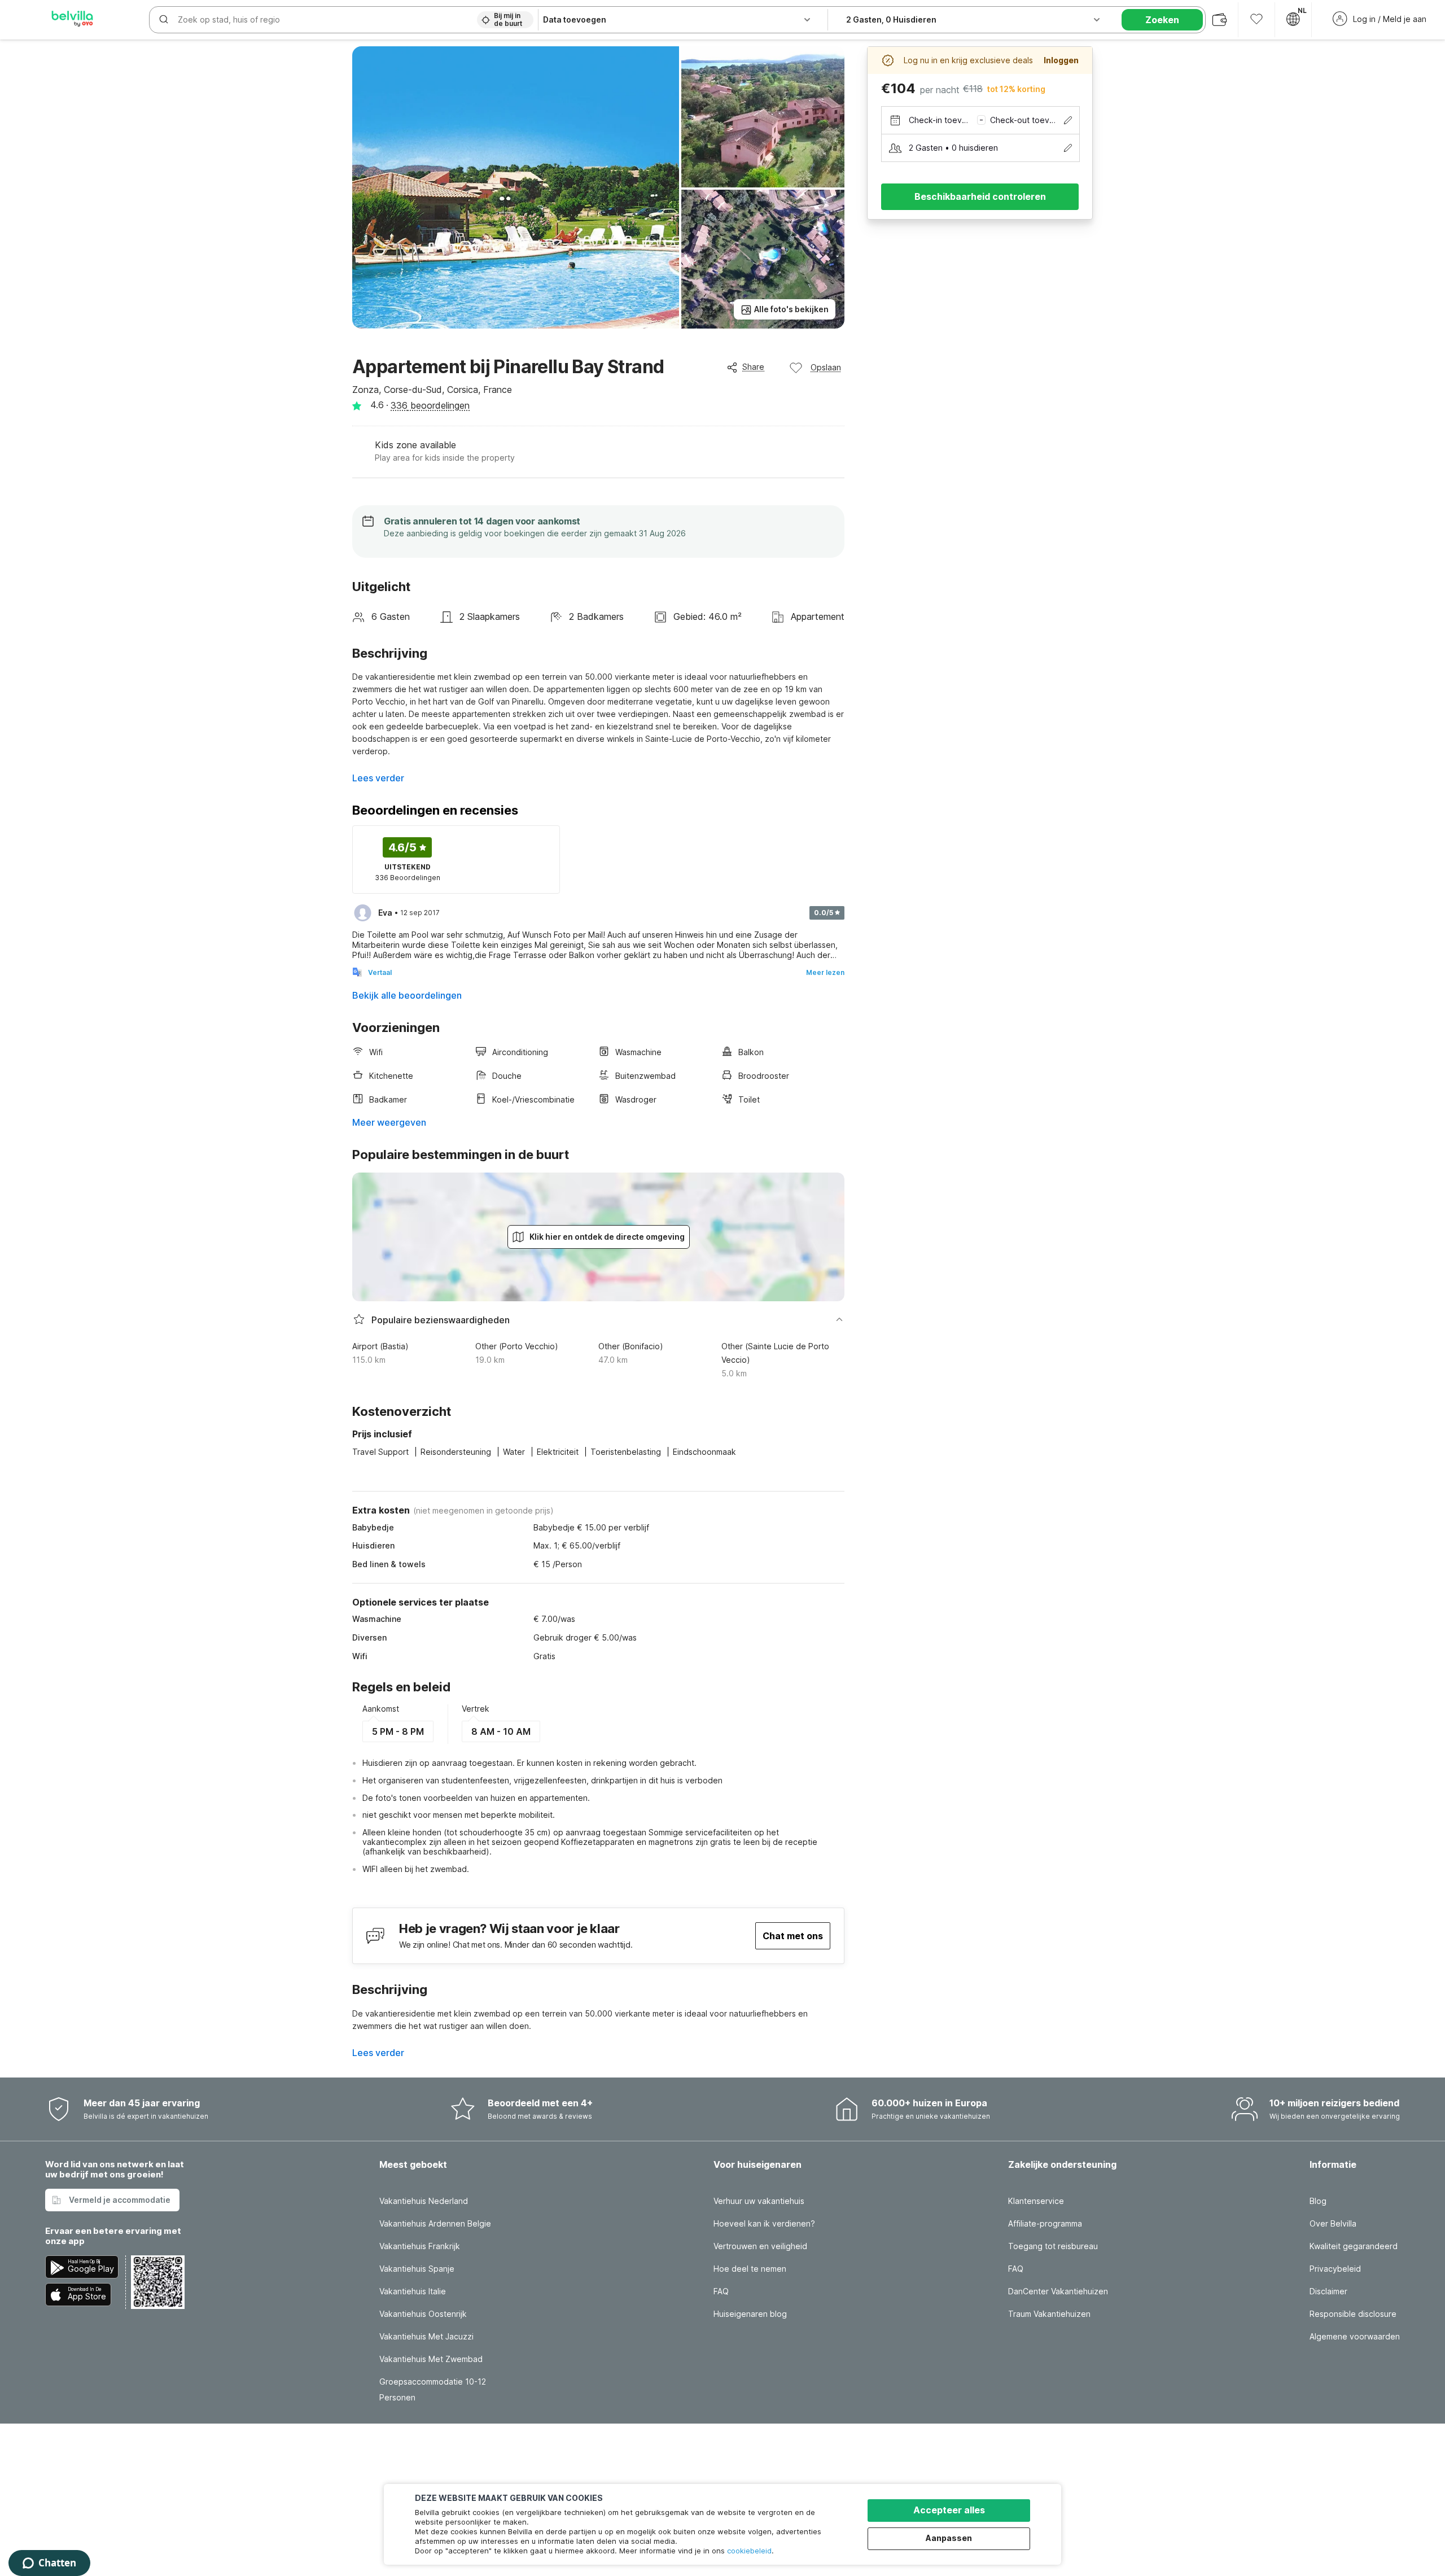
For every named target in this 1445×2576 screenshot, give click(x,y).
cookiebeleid (749, 2551)
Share (753, 367)
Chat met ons (793, 1936)
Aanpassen (949, 2538)
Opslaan (826, 367)
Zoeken (1162, 20)
